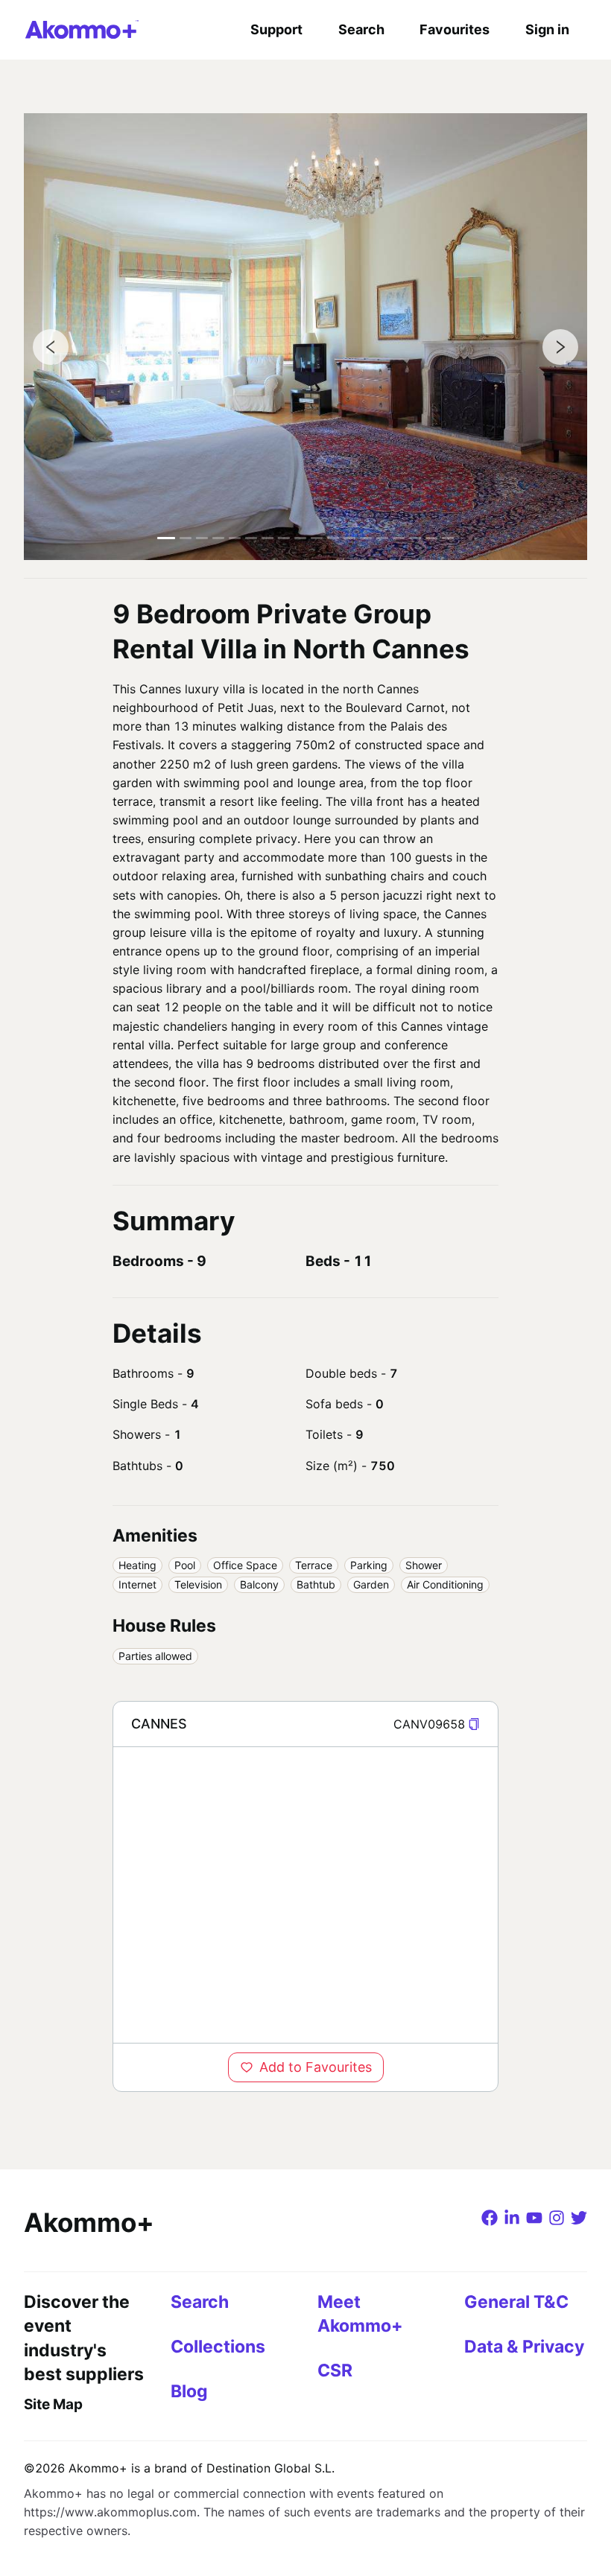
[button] (474, 1724)
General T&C (516, 2302)
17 (431, 538)
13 (366, 538)
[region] (305, 1895)
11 (333, 538)
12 (349, 538)
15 (399, 538)
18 (448, 538)
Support (276, 29)
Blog (189, 2391)
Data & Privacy (524, 2347)
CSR (335, 2370)
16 (415, 538)
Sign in (547, 29)
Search (361, 29)
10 (317, 538)
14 (382, 538)
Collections (218, 2347)
